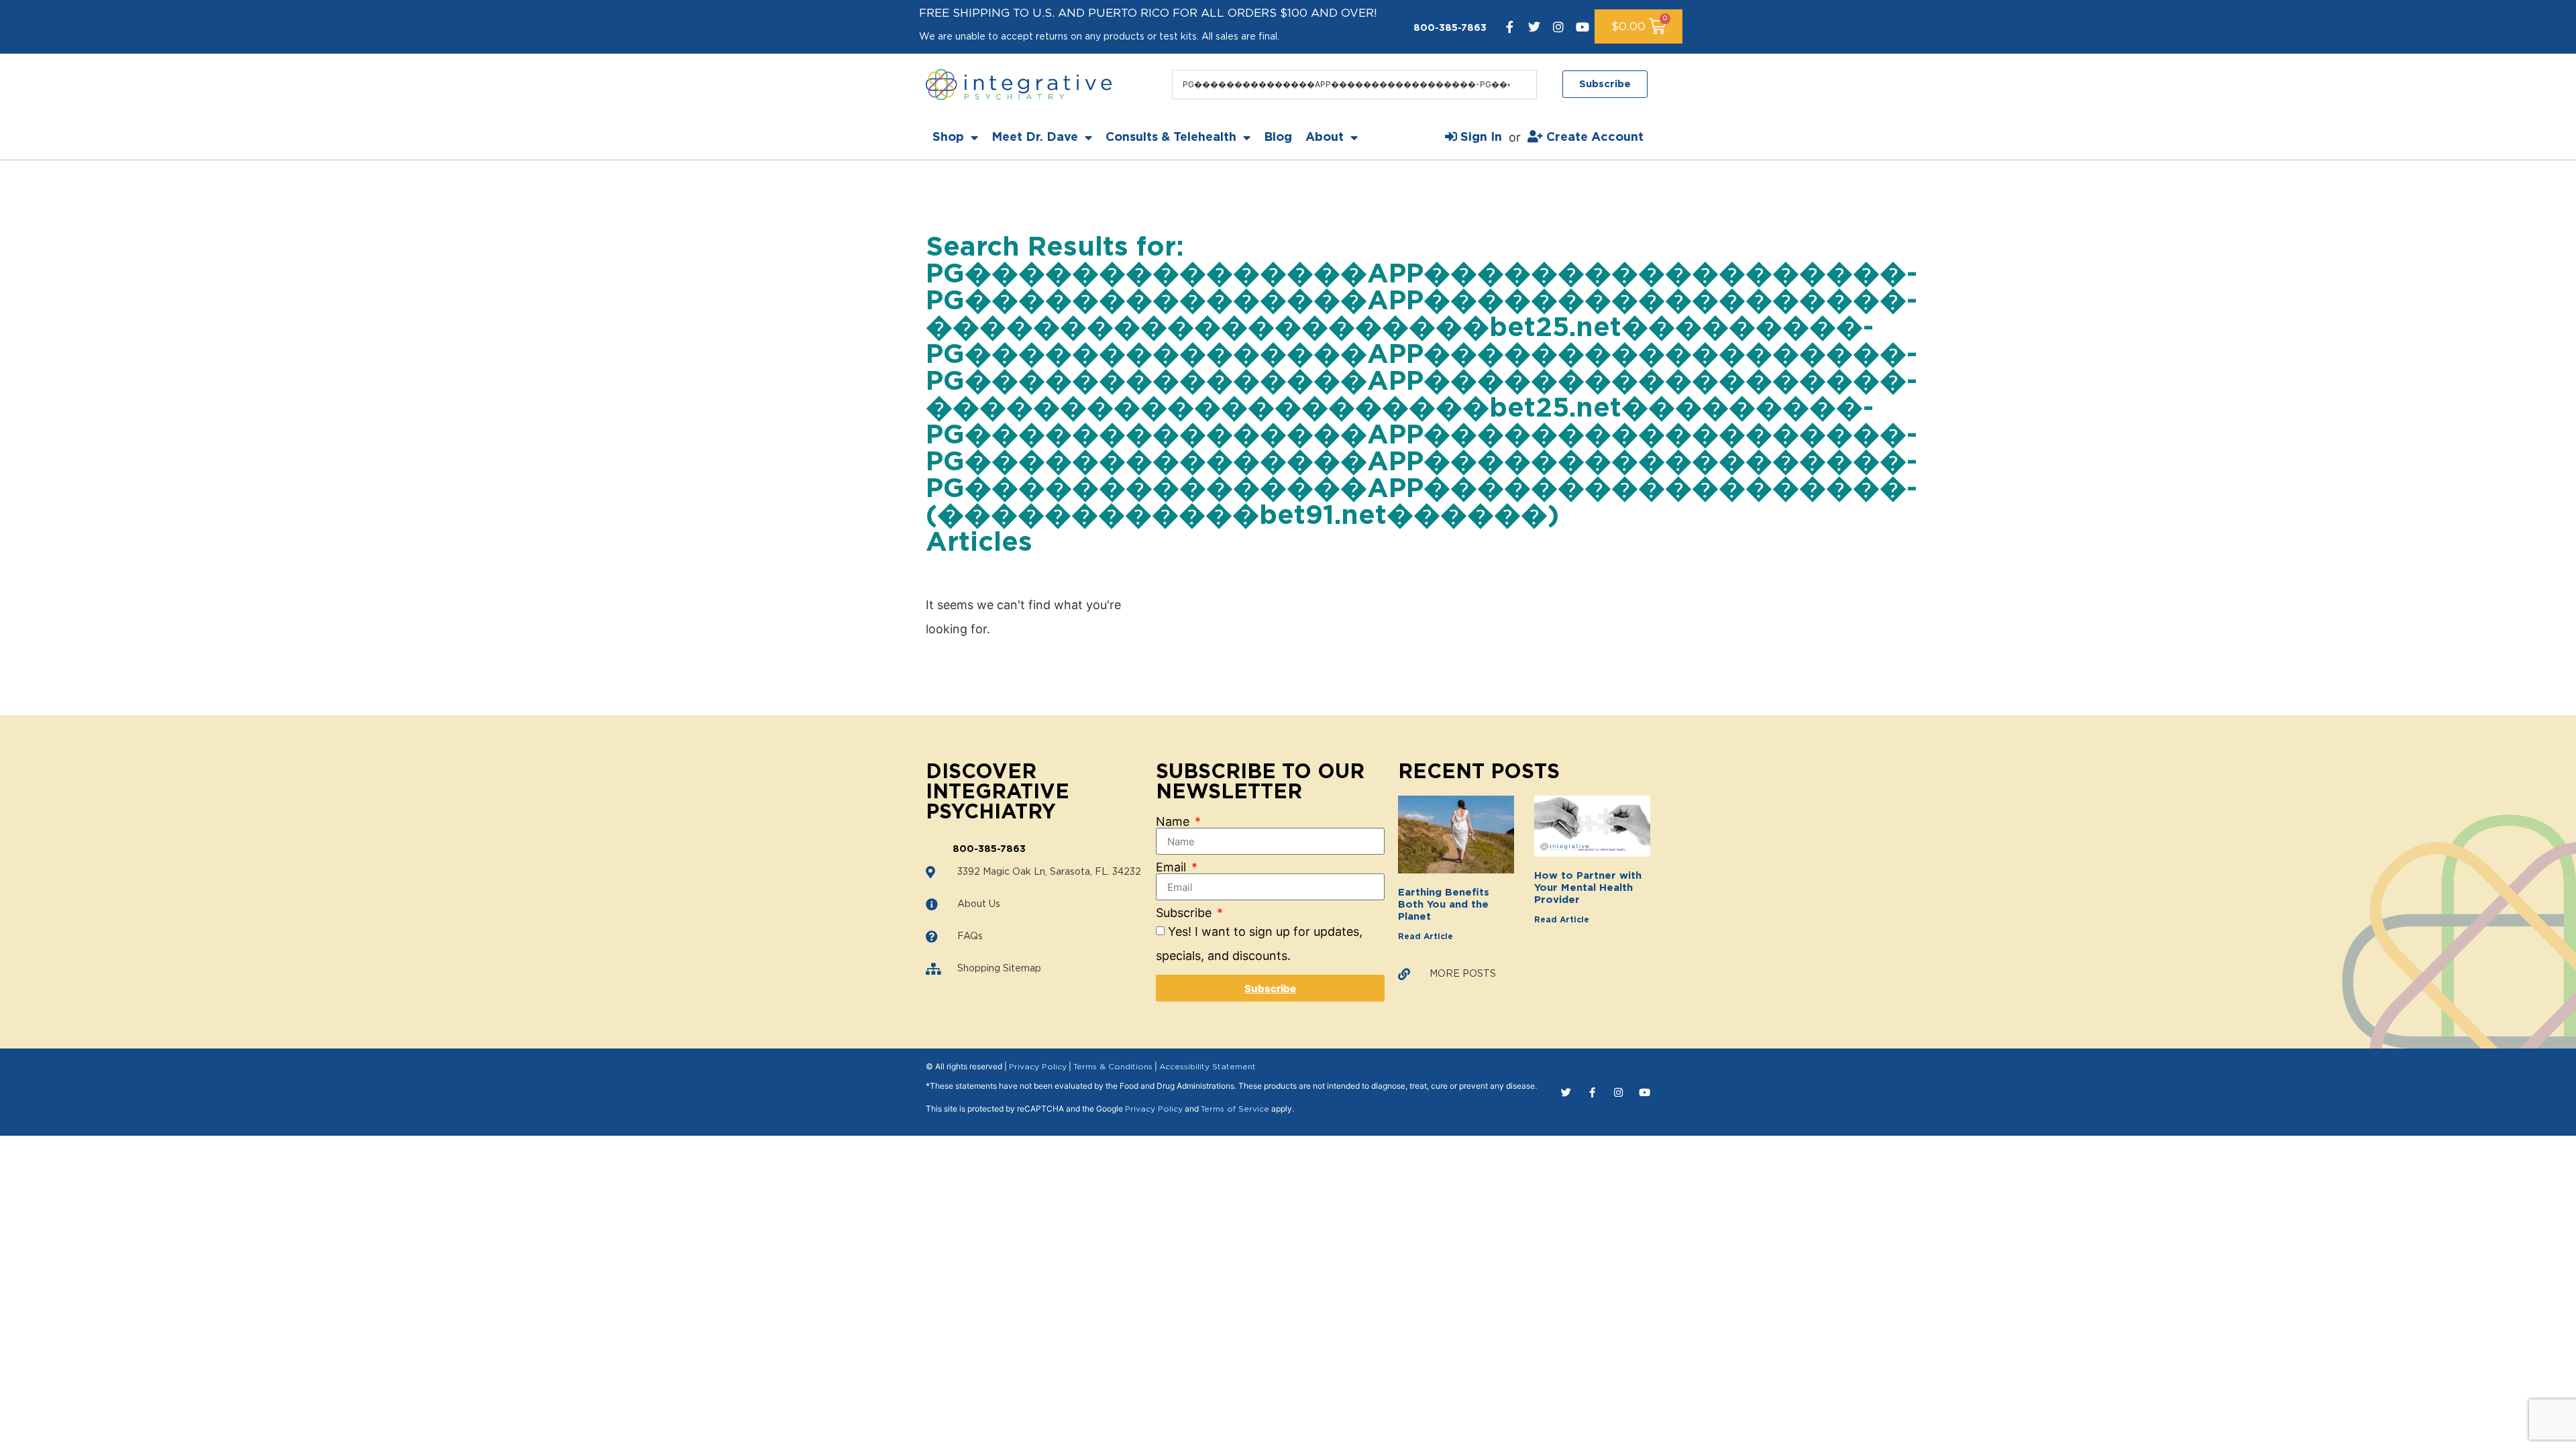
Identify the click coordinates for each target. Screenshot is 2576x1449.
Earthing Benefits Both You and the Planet (1444, 905)
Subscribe (1185, 913)
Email (1173, 867)
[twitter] (1534, 27)
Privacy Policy (1038, 1067)
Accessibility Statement (1207, 1067)
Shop (948, 138)
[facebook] (1510, 27)
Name (1174, 822)
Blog (1278, 138)
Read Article (1426, 936)
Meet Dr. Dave (1035, 138)
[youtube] (1582, 27)
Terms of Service (1235, 1109)
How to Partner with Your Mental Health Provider (1588, 888)
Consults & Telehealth (1171, 138)
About (1325, 138)
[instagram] (1558, 27)
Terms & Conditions (1113, 1067)
